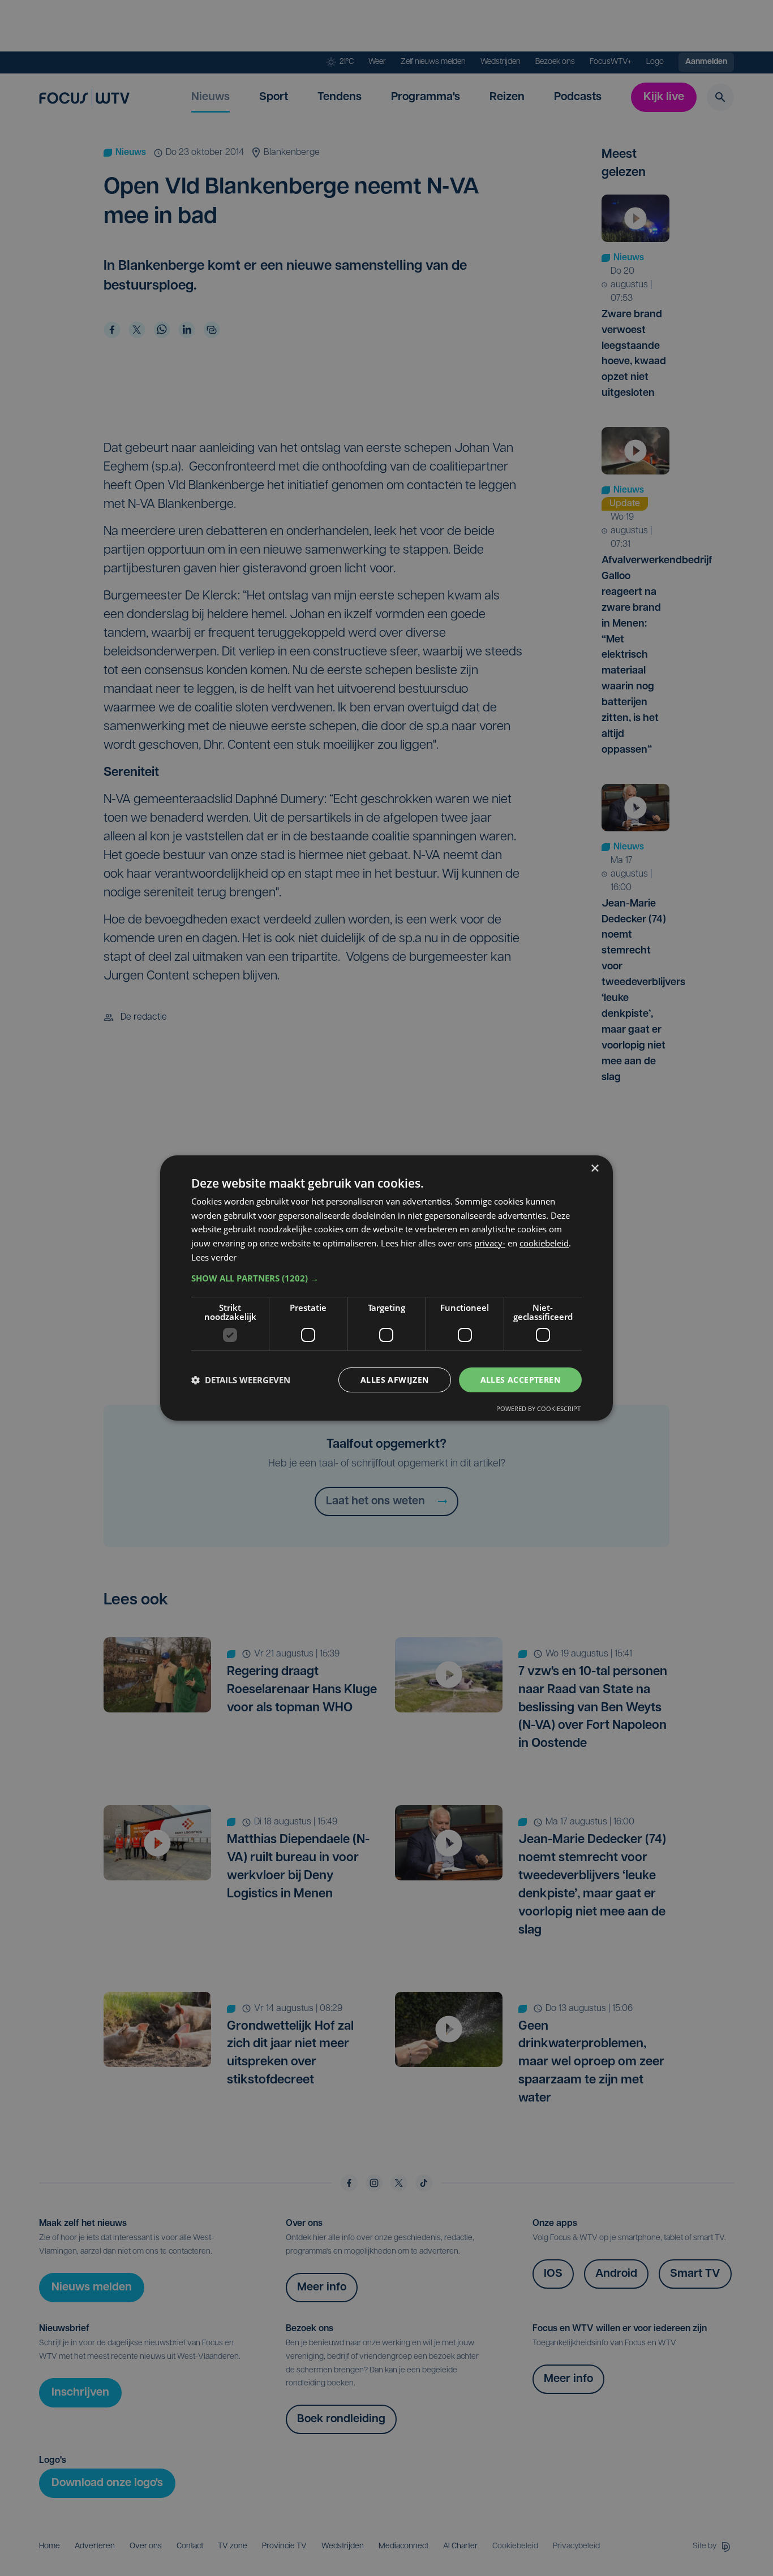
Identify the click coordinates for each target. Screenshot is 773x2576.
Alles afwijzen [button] (395, 1380)
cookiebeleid (544, 1243)
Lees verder (214, 1257)
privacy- (490, 1243)
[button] (386, 1278)
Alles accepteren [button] (520, 1380)
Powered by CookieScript (538, 1408)
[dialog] (386, 1288)
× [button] (594, 1169)
